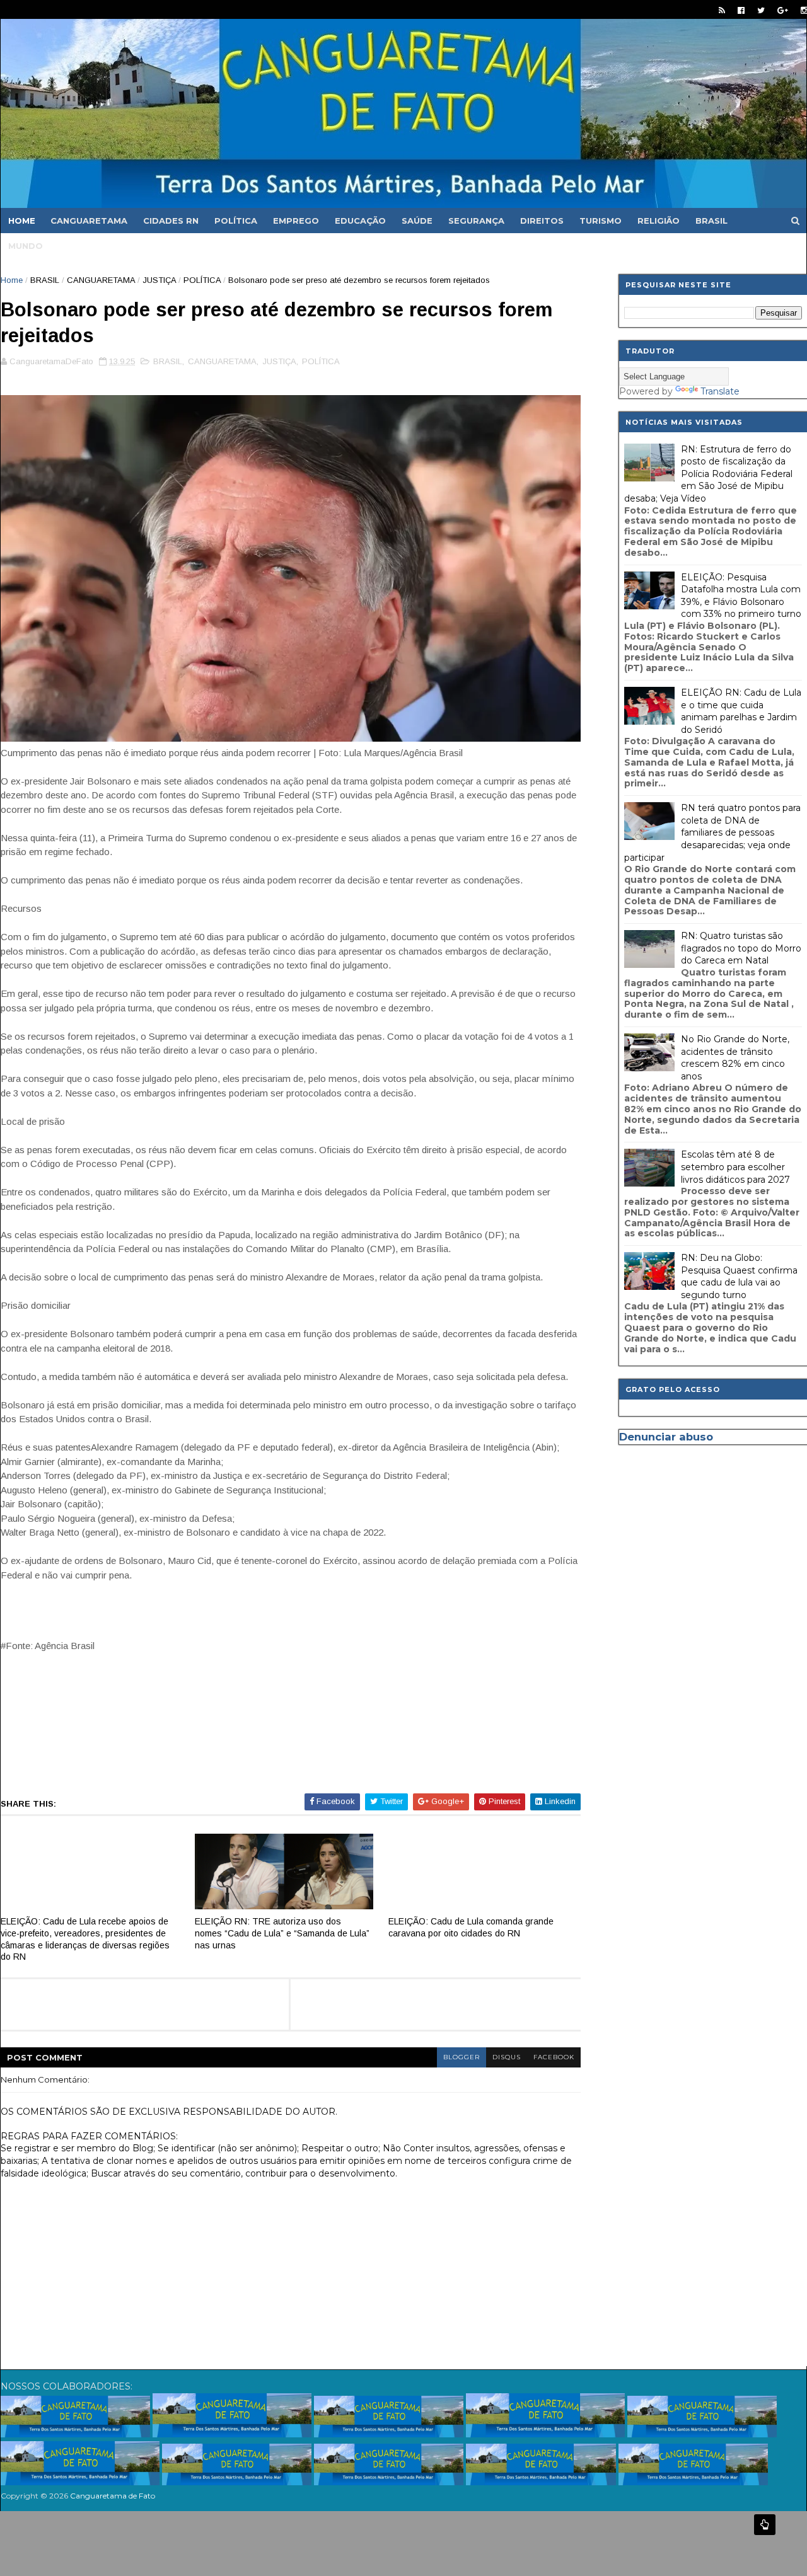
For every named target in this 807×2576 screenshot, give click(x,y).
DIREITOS (542, 221)
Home (22, 221)
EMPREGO (296, 221)
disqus (507, 2057)
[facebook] (741, 10)
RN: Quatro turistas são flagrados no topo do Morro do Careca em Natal (741, 948)
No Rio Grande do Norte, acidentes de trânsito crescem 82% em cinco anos (735, 1058)
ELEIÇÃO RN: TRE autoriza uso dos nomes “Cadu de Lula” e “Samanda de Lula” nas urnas (282, 1933)
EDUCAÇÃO (360, 221)
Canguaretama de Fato (113, 2496)
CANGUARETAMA (89, 221)
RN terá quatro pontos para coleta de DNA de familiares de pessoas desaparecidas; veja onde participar (712, 832)
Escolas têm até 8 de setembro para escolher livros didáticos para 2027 (735, 1167)
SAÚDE (417, 221)
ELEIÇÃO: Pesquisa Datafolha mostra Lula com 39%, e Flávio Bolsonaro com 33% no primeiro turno (741, 596)
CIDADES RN (171, 221)
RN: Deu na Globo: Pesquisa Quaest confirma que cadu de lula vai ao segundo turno (739, 1276)
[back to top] (765, 2525)
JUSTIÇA (159, 280)
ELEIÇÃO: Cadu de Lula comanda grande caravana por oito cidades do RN (471, 1927)
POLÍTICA (236, 221)
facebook (554, 2057)
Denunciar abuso (666, 1437)
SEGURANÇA (476, 221)
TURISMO (601, 221)
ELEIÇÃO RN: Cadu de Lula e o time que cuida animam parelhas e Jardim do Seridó (741, 711)
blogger (462, 2057)
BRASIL (711, 221)
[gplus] (783, 10)
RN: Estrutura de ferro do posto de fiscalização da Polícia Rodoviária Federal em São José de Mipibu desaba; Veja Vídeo (708, 474)
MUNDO (26, 246)
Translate (720, 391)
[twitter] (761, 10)
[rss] (722, 10)
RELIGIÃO (659, 221)
